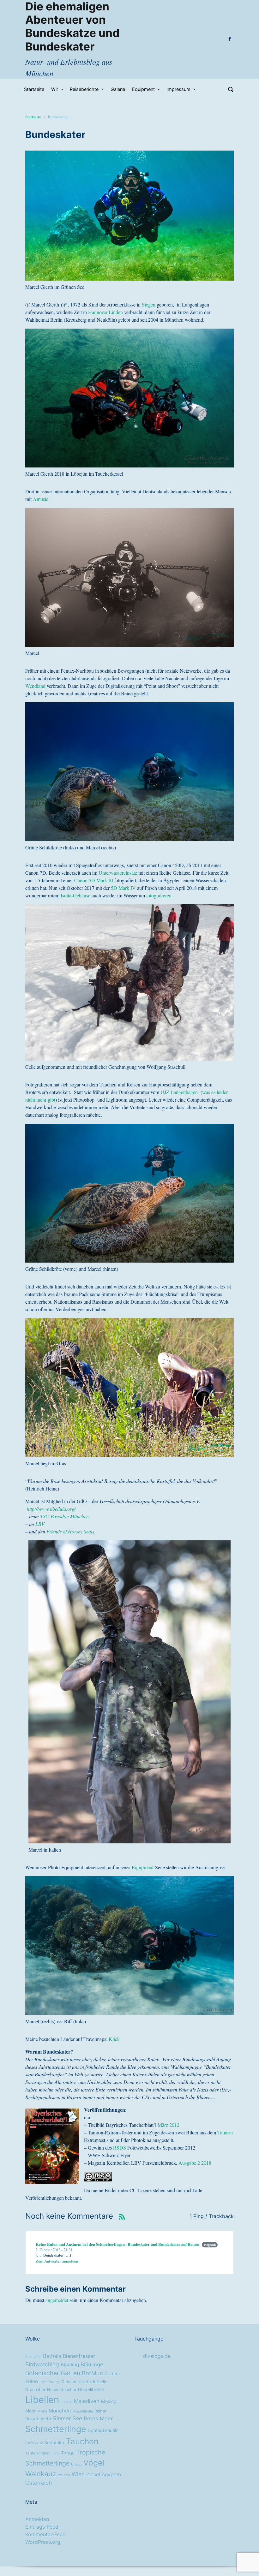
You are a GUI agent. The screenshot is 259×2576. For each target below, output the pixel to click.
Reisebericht (38, 2419)
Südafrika (54, 2443)
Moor (30, 2411)
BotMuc (92, 2373)
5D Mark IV (123, 888)
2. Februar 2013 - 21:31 (54, 2250)
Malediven (87, 2401)
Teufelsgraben (38, 2453)
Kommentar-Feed (45, 2534)
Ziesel (93, 2475)
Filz (42, 2382)
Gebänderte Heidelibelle (84, 2382)
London (66, 2402)
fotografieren (159, 895)
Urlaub (76, 2464)
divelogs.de (157, 2356)
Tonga (68, 2453)
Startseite (33, 117)
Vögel (94, 2463)
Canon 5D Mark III (94, 880)
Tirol (56, 2453)
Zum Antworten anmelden (57, 2261)
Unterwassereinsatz (118, 873)
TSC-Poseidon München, (65, 1516)
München (60, 2411)
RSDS (120, 2148)
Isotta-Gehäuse (75, 895)
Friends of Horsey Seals (70, 1531)
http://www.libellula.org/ (51, 1509)
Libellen (42, 2400)
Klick (114, 2039)
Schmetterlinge (56, 2429)
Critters (112, 2374)
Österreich (39, 2483)
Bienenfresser (79, 2356)
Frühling (53, 2382)
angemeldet (57, 2300)
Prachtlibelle (83, 2411)
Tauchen (82, 2441)
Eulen (32, 2381)
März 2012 (169, 2125)
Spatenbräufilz (103, 2430)
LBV (40, 1524)
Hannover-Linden (105, 312)
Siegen (149, 304)
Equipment (143, 1867)
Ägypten (111, 2475)
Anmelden (37, 2519)
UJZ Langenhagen (179, 1092)
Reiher (100, 2411)
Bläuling (70, 2365)
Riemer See (68, 2418)
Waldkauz (41, 2474)
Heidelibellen (91, 2389)
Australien (33, 2357)
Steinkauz (34, 2443)
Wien (78, 2474)
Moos (42, 2411)
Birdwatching (42, 2364)
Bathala (52, 2356)
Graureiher (35, 2390)
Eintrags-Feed (42, 2527)
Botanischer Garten (53, 2373)
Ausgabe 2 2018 (195, 2163)
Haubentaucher (62, 2390)
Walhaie (64, 2475)
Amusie (41, 499)
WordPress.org (43, 2542)
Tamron (225, 2132)
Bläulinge (92, 2365)
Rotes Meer (98, 2418)
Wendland (35, 686)
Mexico (109, 2401)
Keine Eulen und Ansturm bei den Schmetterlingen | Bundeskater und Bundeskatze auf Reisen (117, 2244)
